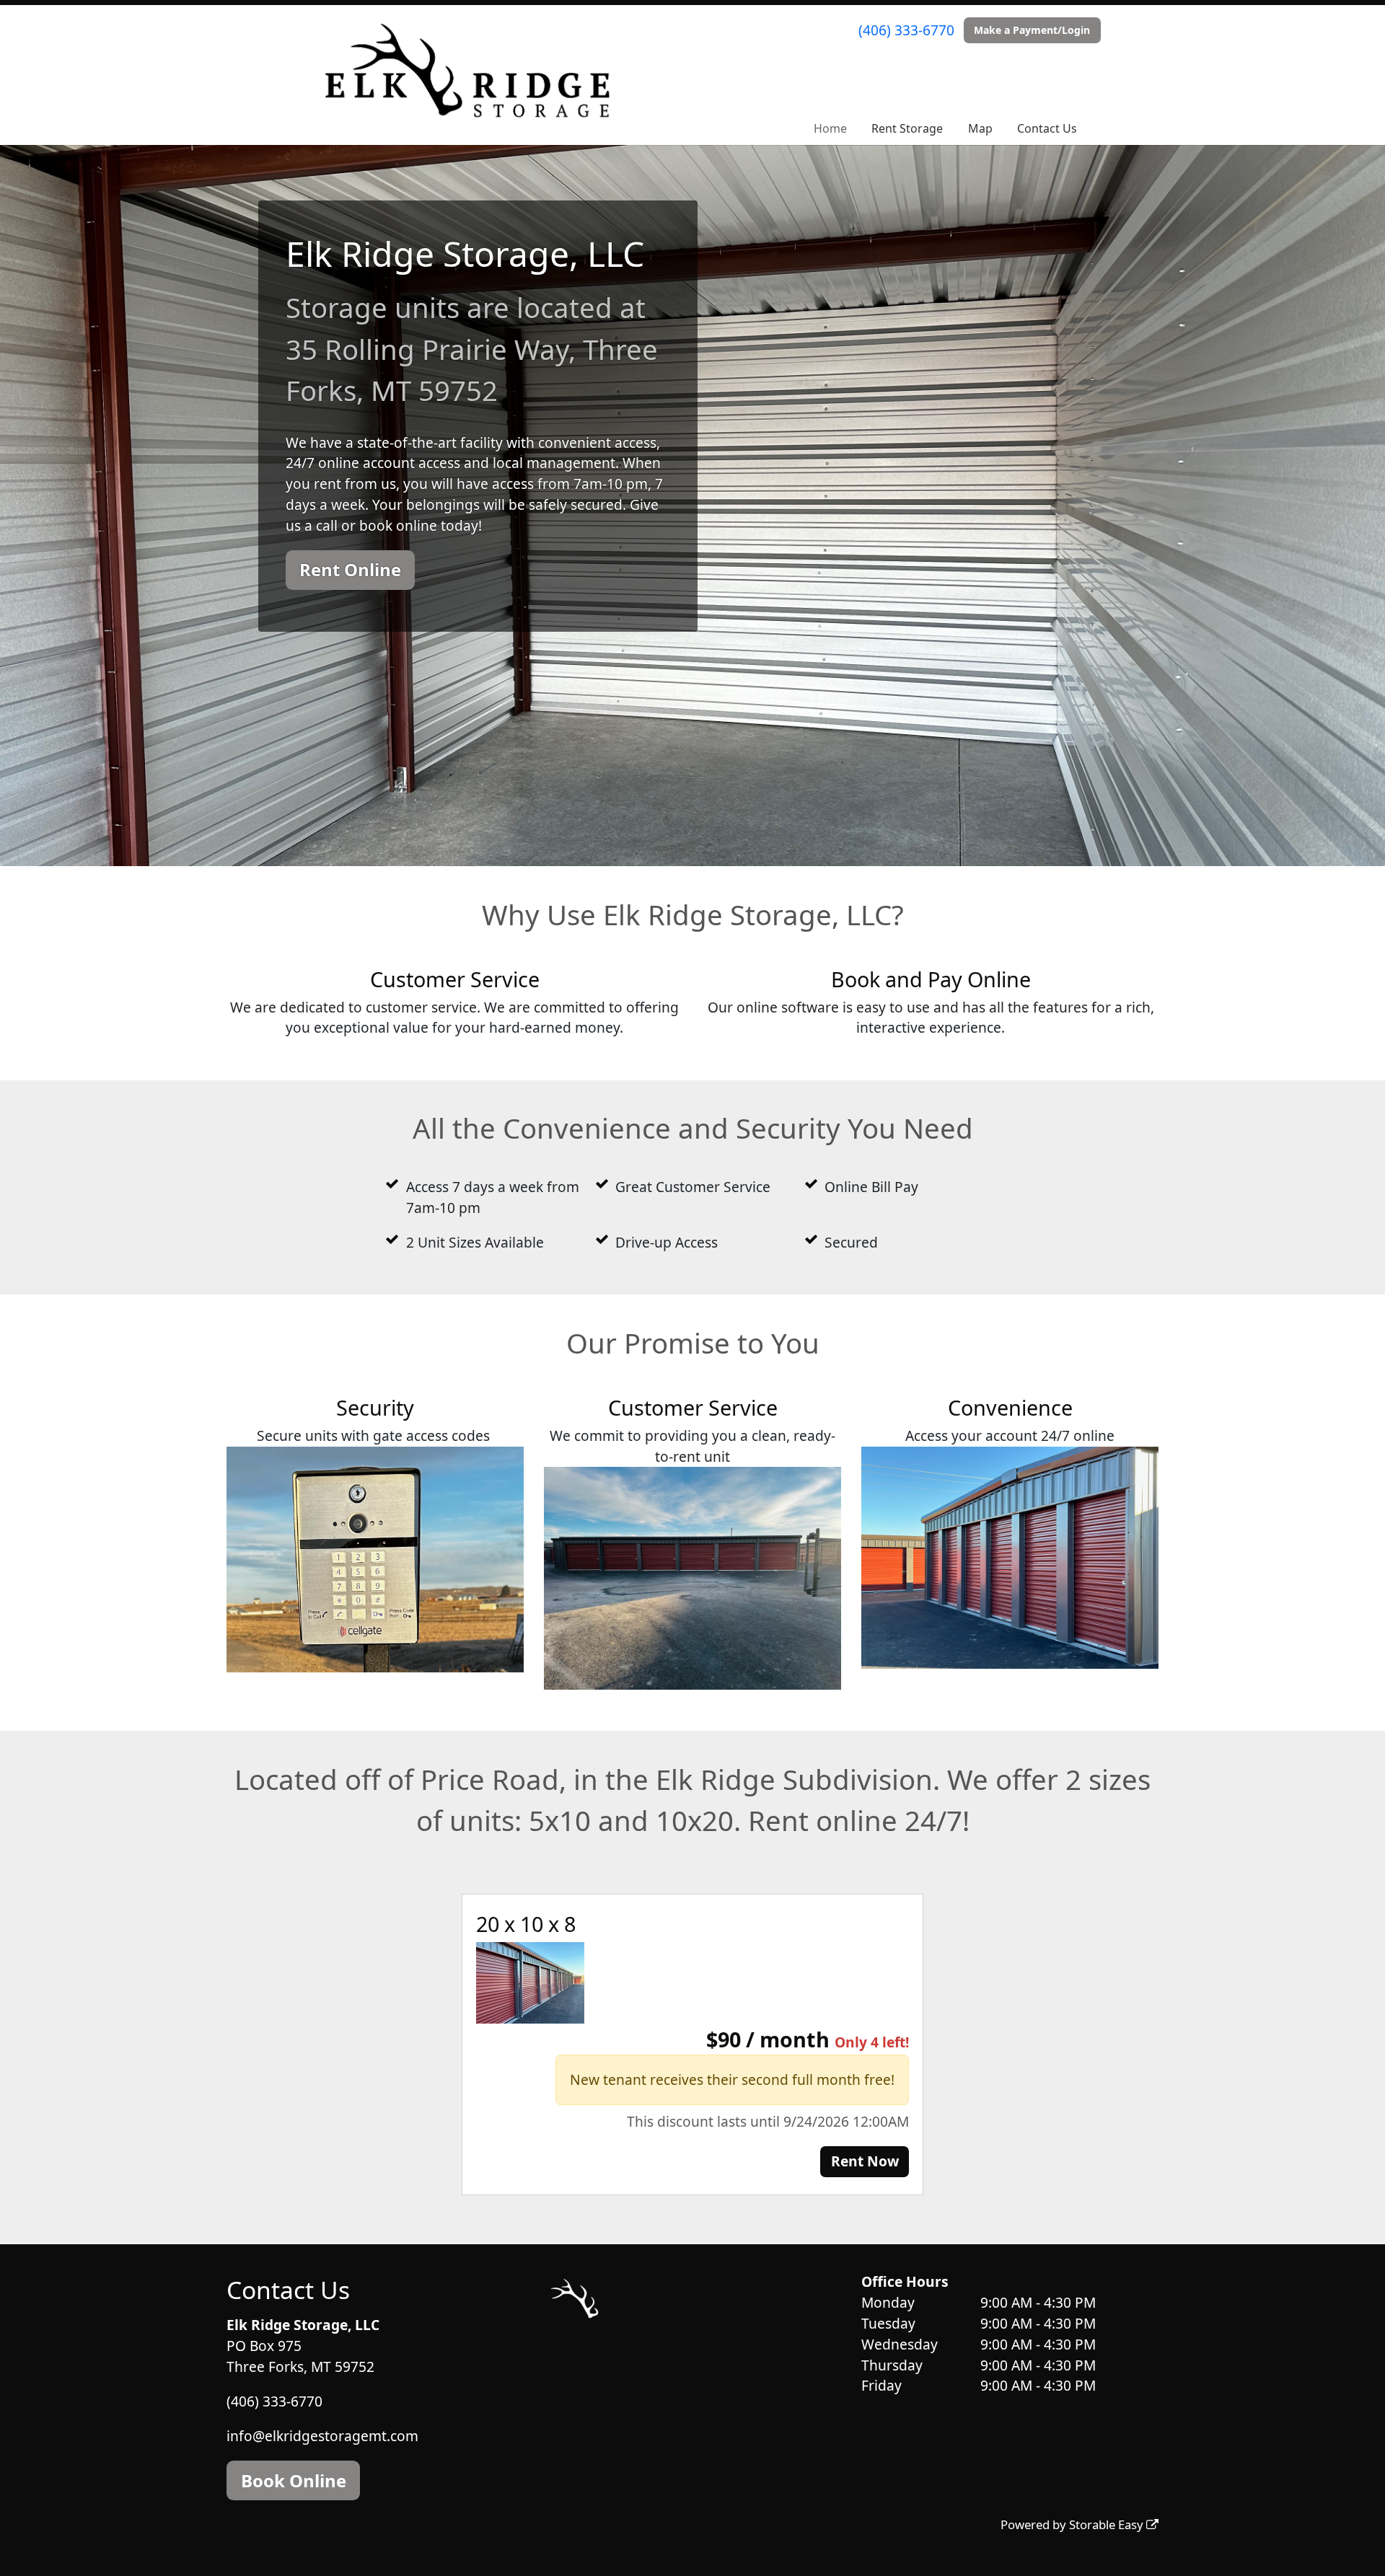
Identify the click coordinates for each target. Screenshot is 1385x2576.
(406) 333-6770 (906, 30)
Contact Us (1047, 128)
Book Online (294, 2480)
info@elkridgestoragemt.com (322, 2435)
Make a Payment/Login (1032, 30)
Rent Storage (907, 128)
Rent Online (350, 569)
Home (830, 128)
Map (980, 128)
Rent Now (865, 2161)
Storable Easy (1108, 2524)
